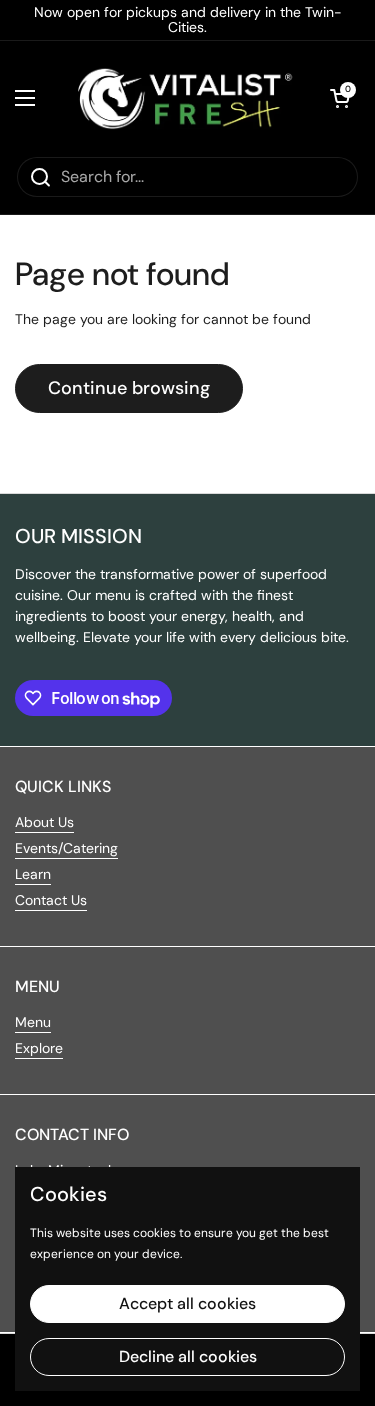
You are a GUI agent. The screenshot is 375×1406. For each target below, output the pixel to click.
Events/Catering (66, 848)
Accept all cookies (187, 1303)
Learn (33, 874)
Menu (33, 1022)
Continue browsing (129, 388)
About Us (44, 822)
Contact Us (51, 900)
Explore (39, 1048)
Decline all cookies (188, 1356)
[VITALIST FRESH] (182, 98)
